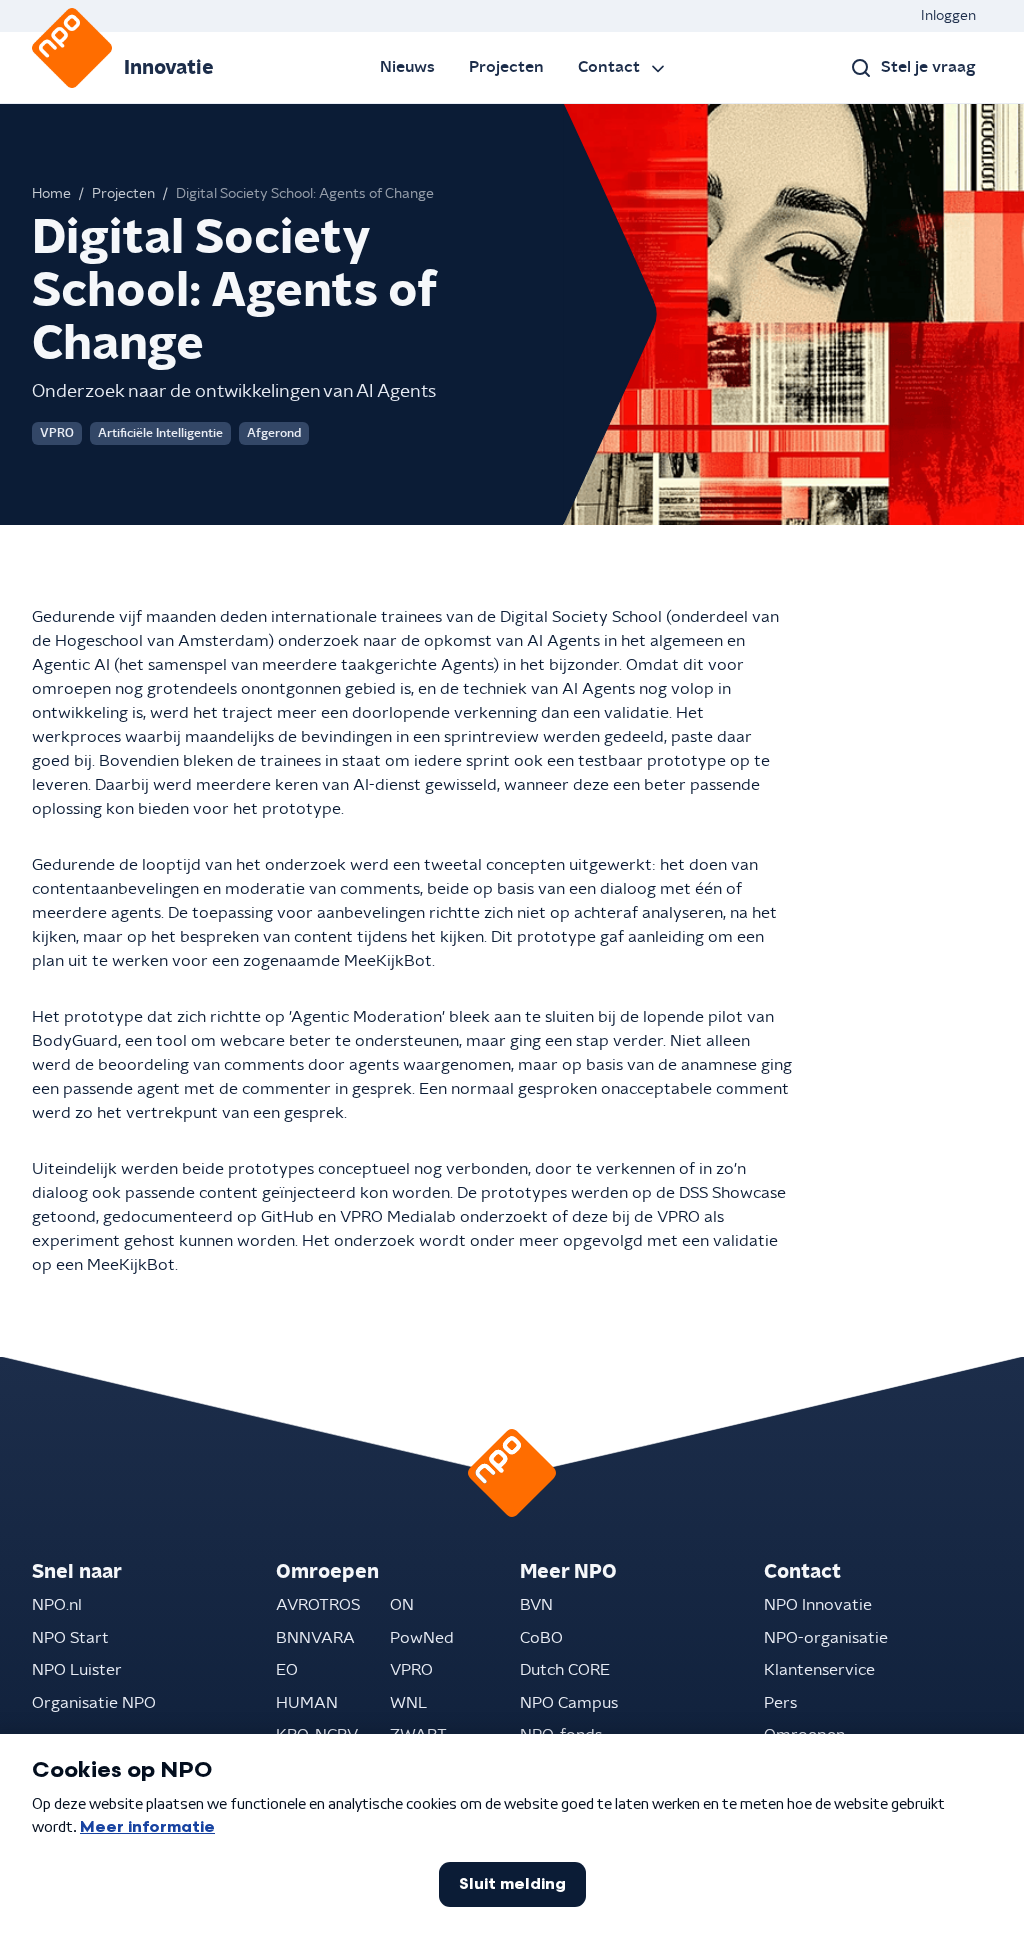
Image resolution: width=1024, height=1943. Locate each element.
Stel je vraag (928, 67)
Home (51, 194)
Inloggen (948, 16)
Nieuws (407, 67)
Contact (609, 67)
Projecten (506, 67)
